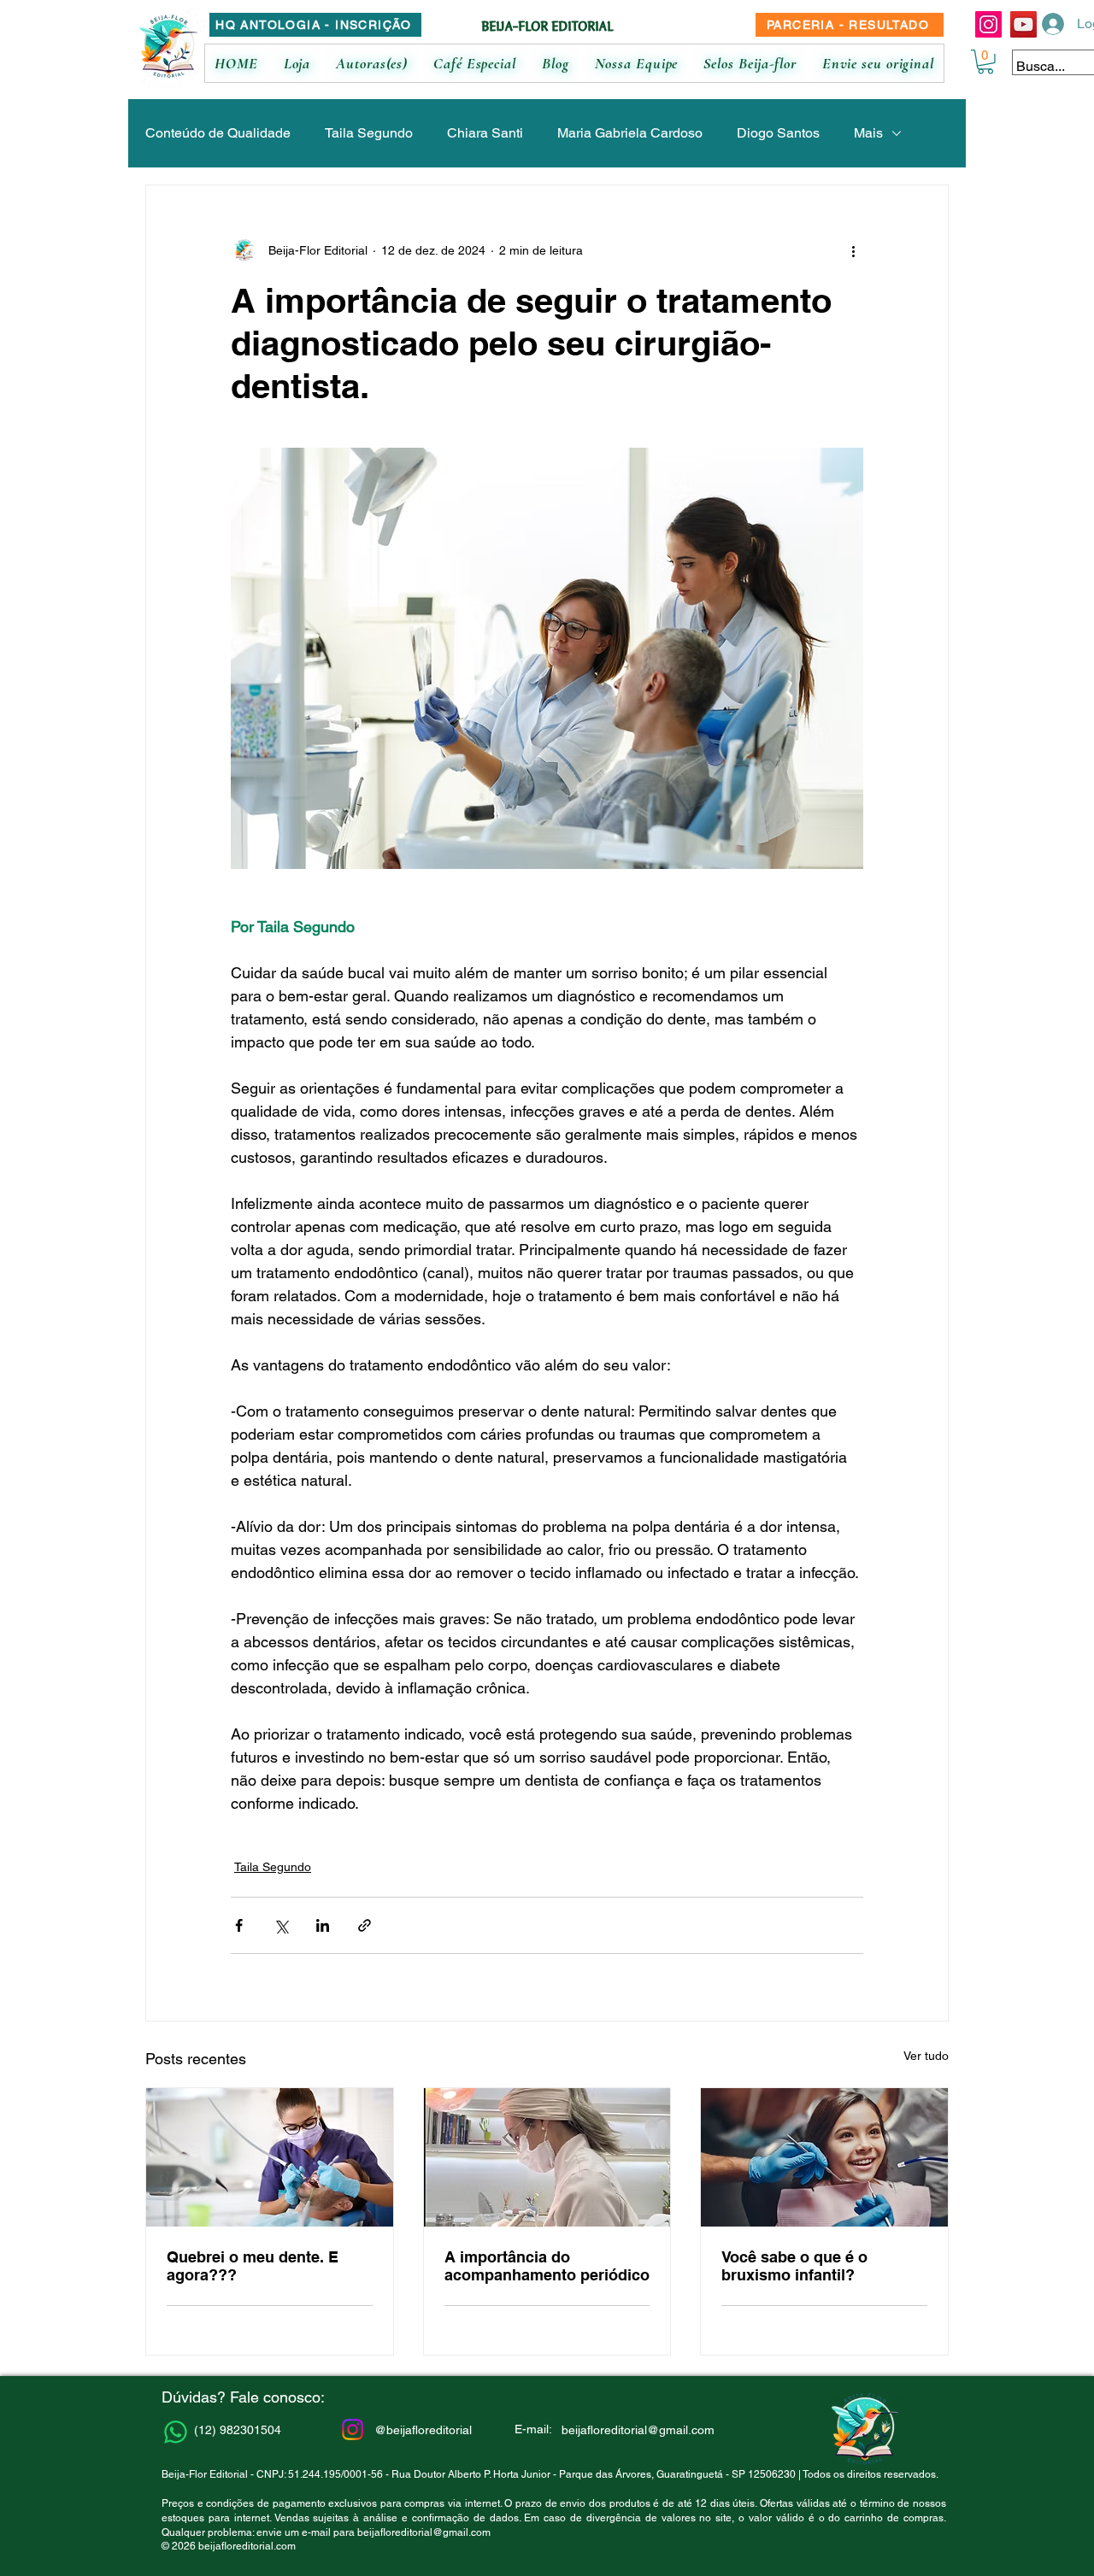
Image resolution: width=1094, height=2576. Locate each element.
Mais (868, 133)
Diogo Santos (778, 133)
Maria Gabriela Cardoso (630, 133)
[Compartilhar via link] (365, 1925)
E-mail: (533, 2429)
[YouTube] (1023, 24)
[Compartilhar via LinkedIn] (323, 1925)
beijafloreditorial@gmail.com (424, 2532)
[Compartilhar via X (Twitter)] (281, 1925)
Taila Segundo (369, 133)
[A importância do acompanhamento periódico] (547, 2157)
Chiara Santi (485, 133)
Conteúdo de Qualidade (218, 133)
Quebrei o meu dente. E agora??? (253, 2266)
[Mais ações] (853, 250)
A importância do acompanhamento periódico (547, 2266)
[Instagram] (988, 24)
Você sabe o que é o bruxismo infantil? (794, 2266)
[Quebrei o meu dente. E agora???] (270, 2157)
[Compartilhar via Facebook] (239, 1925)
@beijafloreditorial (423, 2430)
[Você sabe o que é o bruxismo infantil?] (824, 2157)
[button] (985, 62)
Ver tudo (926, 2056)
